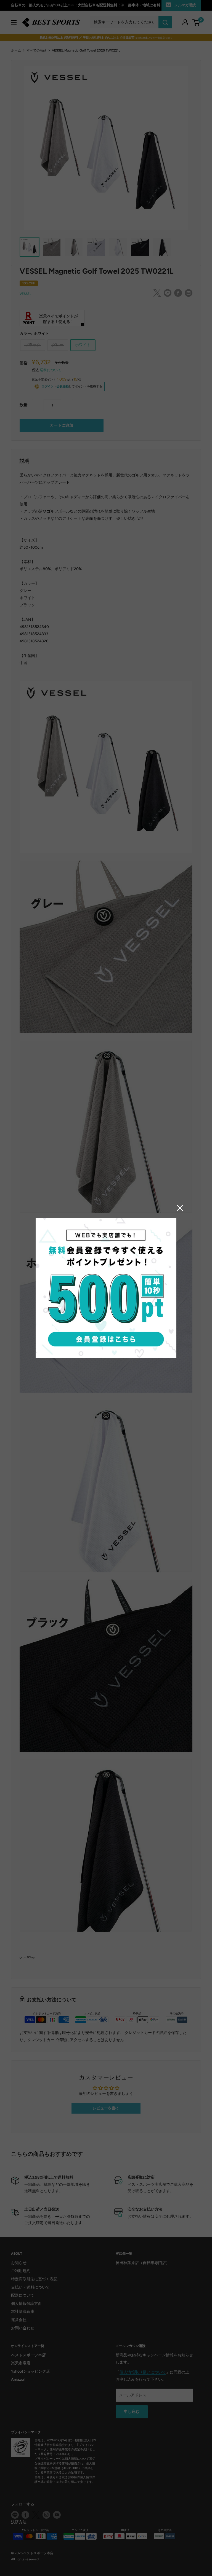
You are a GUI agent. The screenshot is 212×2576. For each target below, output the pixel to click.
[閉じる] (180, 1208)
